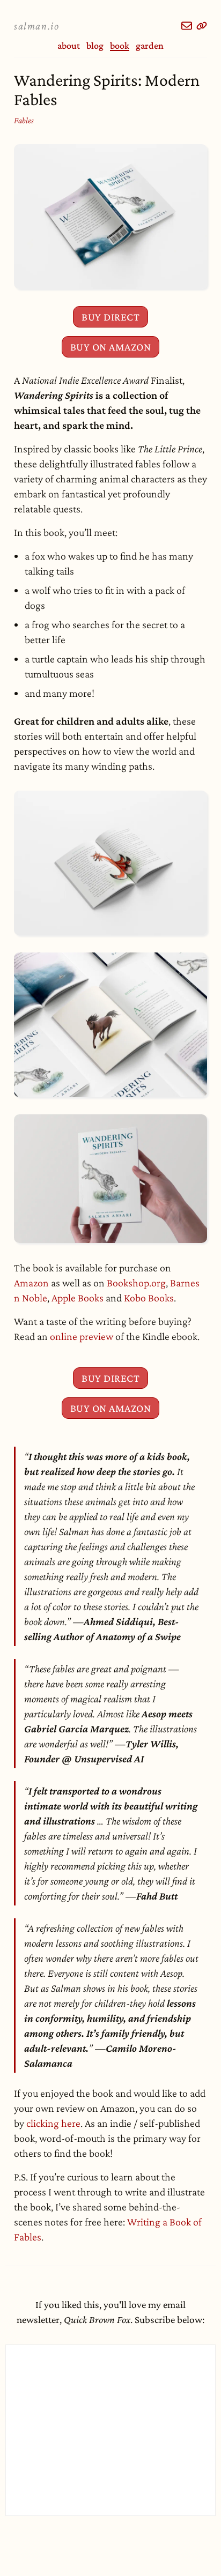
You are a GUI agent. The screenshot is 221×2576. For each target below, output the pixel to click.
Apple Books (78, 1298)
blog (95, 46)
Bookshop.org (136, 1283)
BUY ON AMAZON (111, 347)
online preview (82, 1336)
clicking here (53, 2123)
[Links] (202, 26)
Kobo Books (149, 1298)
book (120, 46)
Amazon (31, 1283)
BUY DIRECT (110, 317)
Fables (24, 120)
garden (150, 46)
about (69, 46)
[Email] (187, 26)
